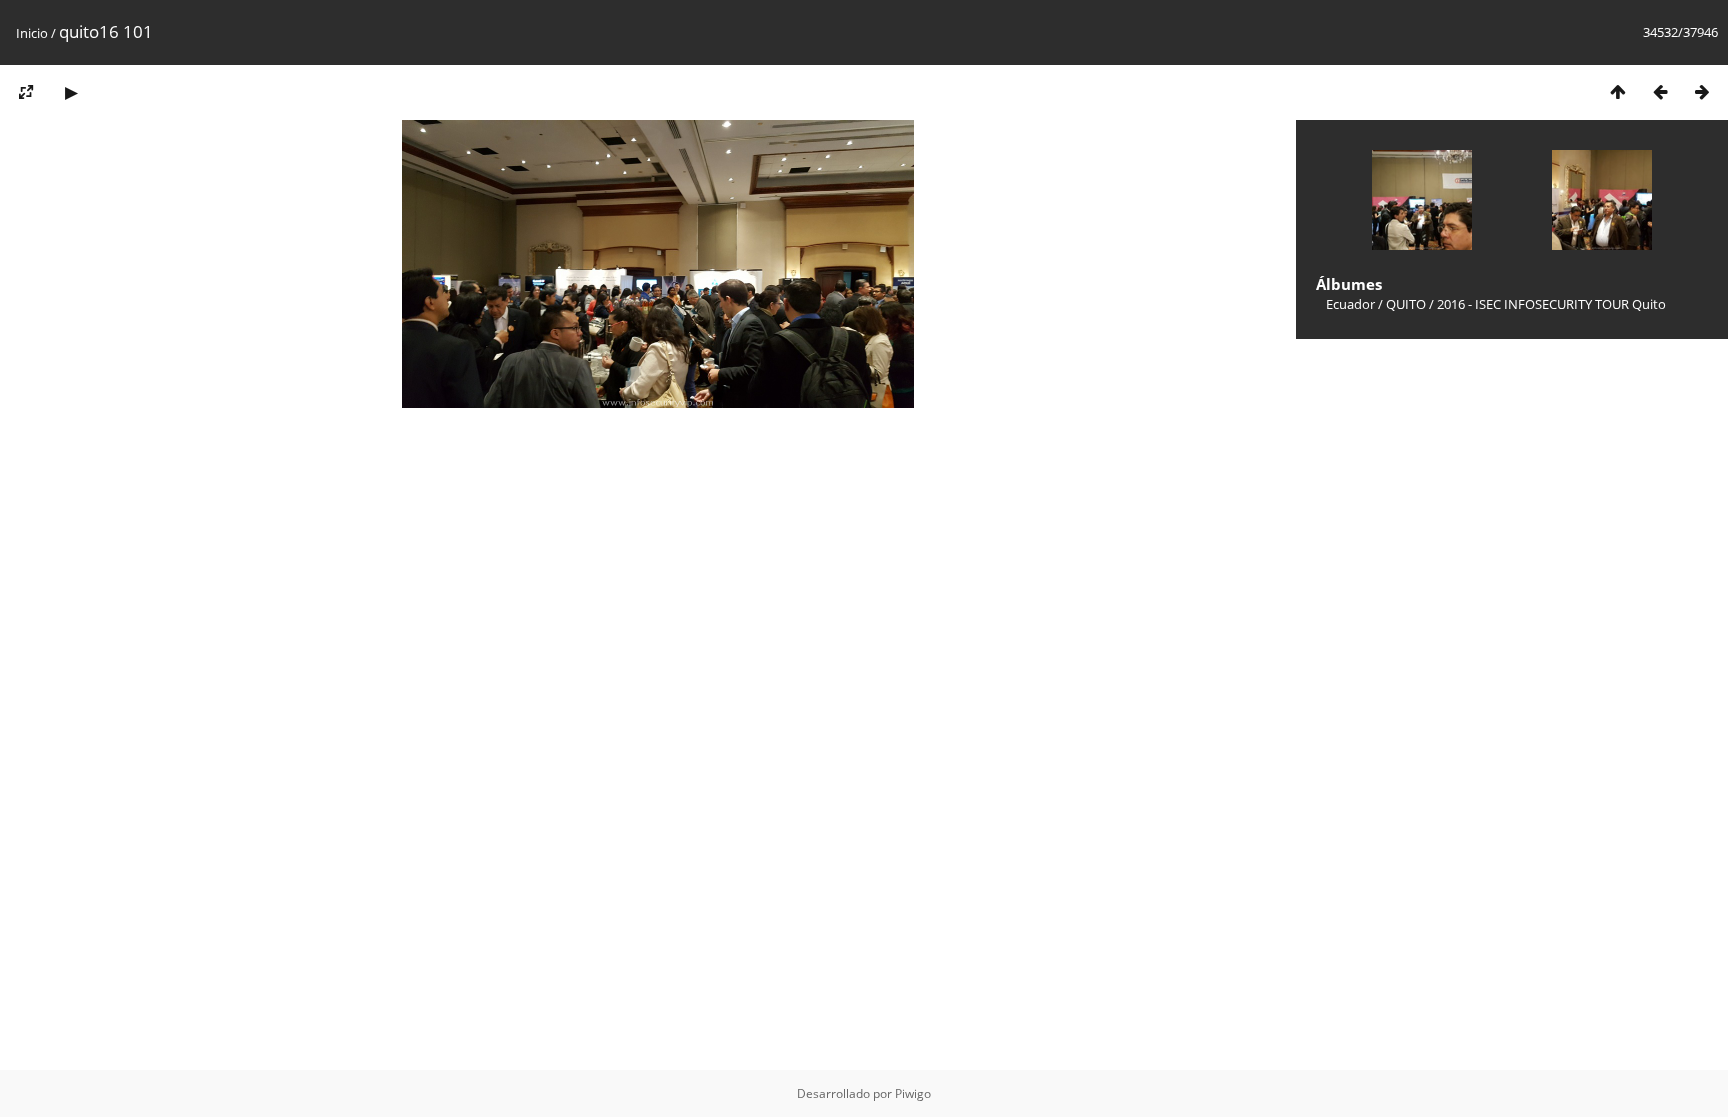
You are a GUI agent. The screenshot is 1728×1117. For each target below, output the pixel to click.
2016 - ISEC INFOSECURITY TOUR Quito (1551, 304)
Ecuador (1350, 304)
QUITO (1406, 304)
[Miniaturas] (1618, 91)
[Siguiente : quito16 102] (1702, 91)
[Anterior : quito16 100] (1660, 91)
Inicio (32, 33)
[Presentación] (71, 91)
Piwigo (913, 1093)
